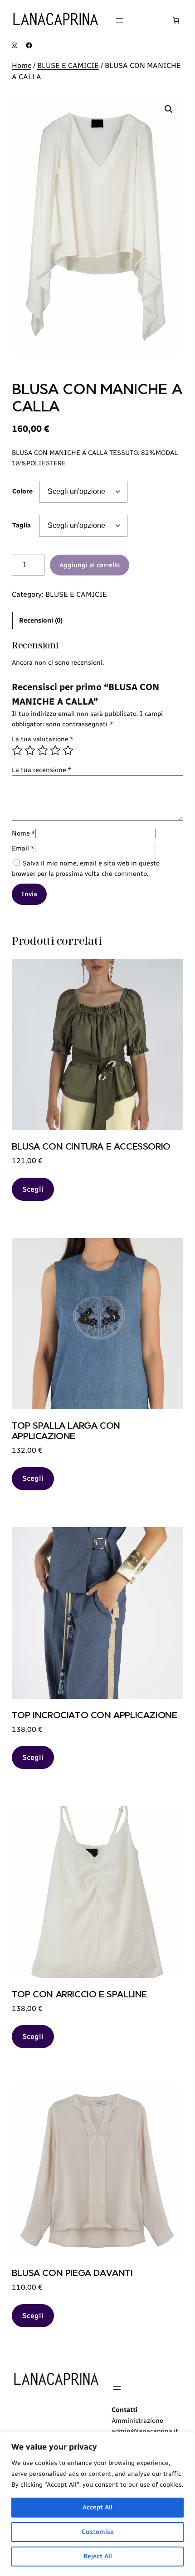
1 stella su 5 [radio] (17, 750)
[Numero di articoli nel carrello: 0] (176, 20)
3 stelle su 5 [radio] (43, 750)
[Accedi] (148, 20)
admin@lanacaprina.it (145, 2431)
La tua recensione (42, 770)
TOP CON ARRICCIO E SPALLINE (79, 1994)
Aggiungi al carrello (90, 565)
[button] (169, 109)
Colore (22, 491)
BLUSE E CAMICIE (68, 65)
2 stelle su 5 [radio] (30, 750)
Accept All (97, 2507)
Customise (98, 2532)
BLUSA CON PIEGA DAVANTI (72, 2273)
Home (22, 65)
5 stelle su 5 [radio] (68, 750)
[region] (97, 2504)
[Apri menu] (120, 20)
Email (23, 848)
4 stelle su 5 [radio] (55, 750)
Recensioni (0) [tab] (41, 620)
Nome (24, 833)
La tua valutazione (43, 739)
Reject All (98, 2556)
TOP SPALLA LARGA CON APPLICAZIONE (66, 1431)
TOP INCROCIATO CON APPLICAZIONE (95, 1715)
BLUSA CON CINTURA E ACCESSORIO (91, 1146)
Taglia (22, 525)
